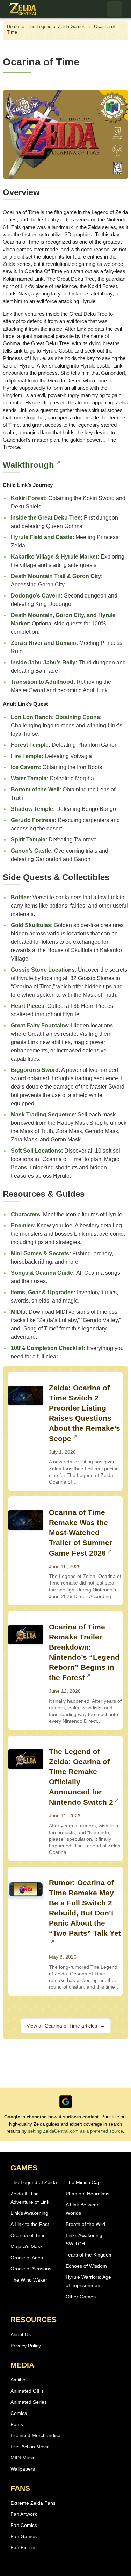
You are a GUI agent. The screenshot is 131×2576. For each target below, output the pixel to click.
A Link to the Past (30, 2224)
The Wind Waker (29, 2280)
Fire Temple (26, 756)
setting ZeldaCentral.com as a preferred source (75, 2131)
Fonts (17, 2424)
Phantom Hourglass (88, 2194)
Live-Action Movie (30, 2447)
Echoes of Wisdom (86, 2266)
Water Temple (29, 778)
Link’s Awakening (29, 2213)
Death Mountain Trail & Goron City (56, 576)
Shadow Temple (32, 809)
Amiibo (18, 2380)
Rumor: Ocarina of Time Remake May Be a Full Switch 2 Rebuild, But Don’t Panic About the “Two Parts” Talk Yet (85, 1908)
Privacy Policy (26, 2346)
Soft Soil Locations (36, 1151)
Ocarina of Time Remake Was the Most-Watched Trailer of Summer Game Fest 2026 (81, 1533)
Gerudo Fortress (33, 820)
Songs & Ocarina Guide (42, 1273)
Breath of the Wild (85, 2224)
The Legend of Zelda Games (56, 27)
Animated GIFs (27, 2391)
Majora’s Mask (27, 2246)
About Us (21, 2334)
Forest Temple (30, 745)
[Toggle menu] (115, 9)
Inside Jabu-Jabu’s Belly (43, 662)
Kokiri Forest (28, 498)
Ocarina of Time (28, 2235)
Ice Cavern (25, 767)
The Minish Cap (83, 2182)
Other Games (81, 2297)
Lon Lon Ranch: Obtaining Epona (55, 717)
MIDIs (18, 1312)
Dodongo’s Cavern (36, 596)
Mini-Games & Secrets (40, 1253)
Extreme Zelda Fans (33, 2503)
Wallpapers (23, 2469)
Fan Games (24, 2536)
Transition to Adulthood (42, 682)
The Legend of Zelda (34, 2182)
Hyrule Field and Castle (42, 537)
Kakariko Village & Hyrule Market (54, 557)
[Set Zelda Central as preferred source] (66, 2102)
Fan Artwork (24, 2514)
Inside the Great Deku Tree (46, 518)
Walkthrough (28, 465)
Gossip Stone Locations (43, 970)
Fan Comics (24, 2525)
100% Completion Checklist (47, 1348)
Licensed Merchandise (35, 2435)
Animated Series (29, 2402)
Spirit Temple (28, 840)
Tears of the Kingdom (89, 2255)
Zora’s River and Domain (43, 643)
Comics (19, 2413)
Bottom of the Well (35, 789)
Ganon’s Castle (31, 851)
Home (13, 27)
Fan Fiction (23, 2547)
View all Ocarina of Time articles (66, 2026)
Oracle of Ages (27, 2258)
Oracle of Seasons (31, 2269)
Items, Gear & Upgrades (42, 1292)
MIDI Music (23, 2458)
